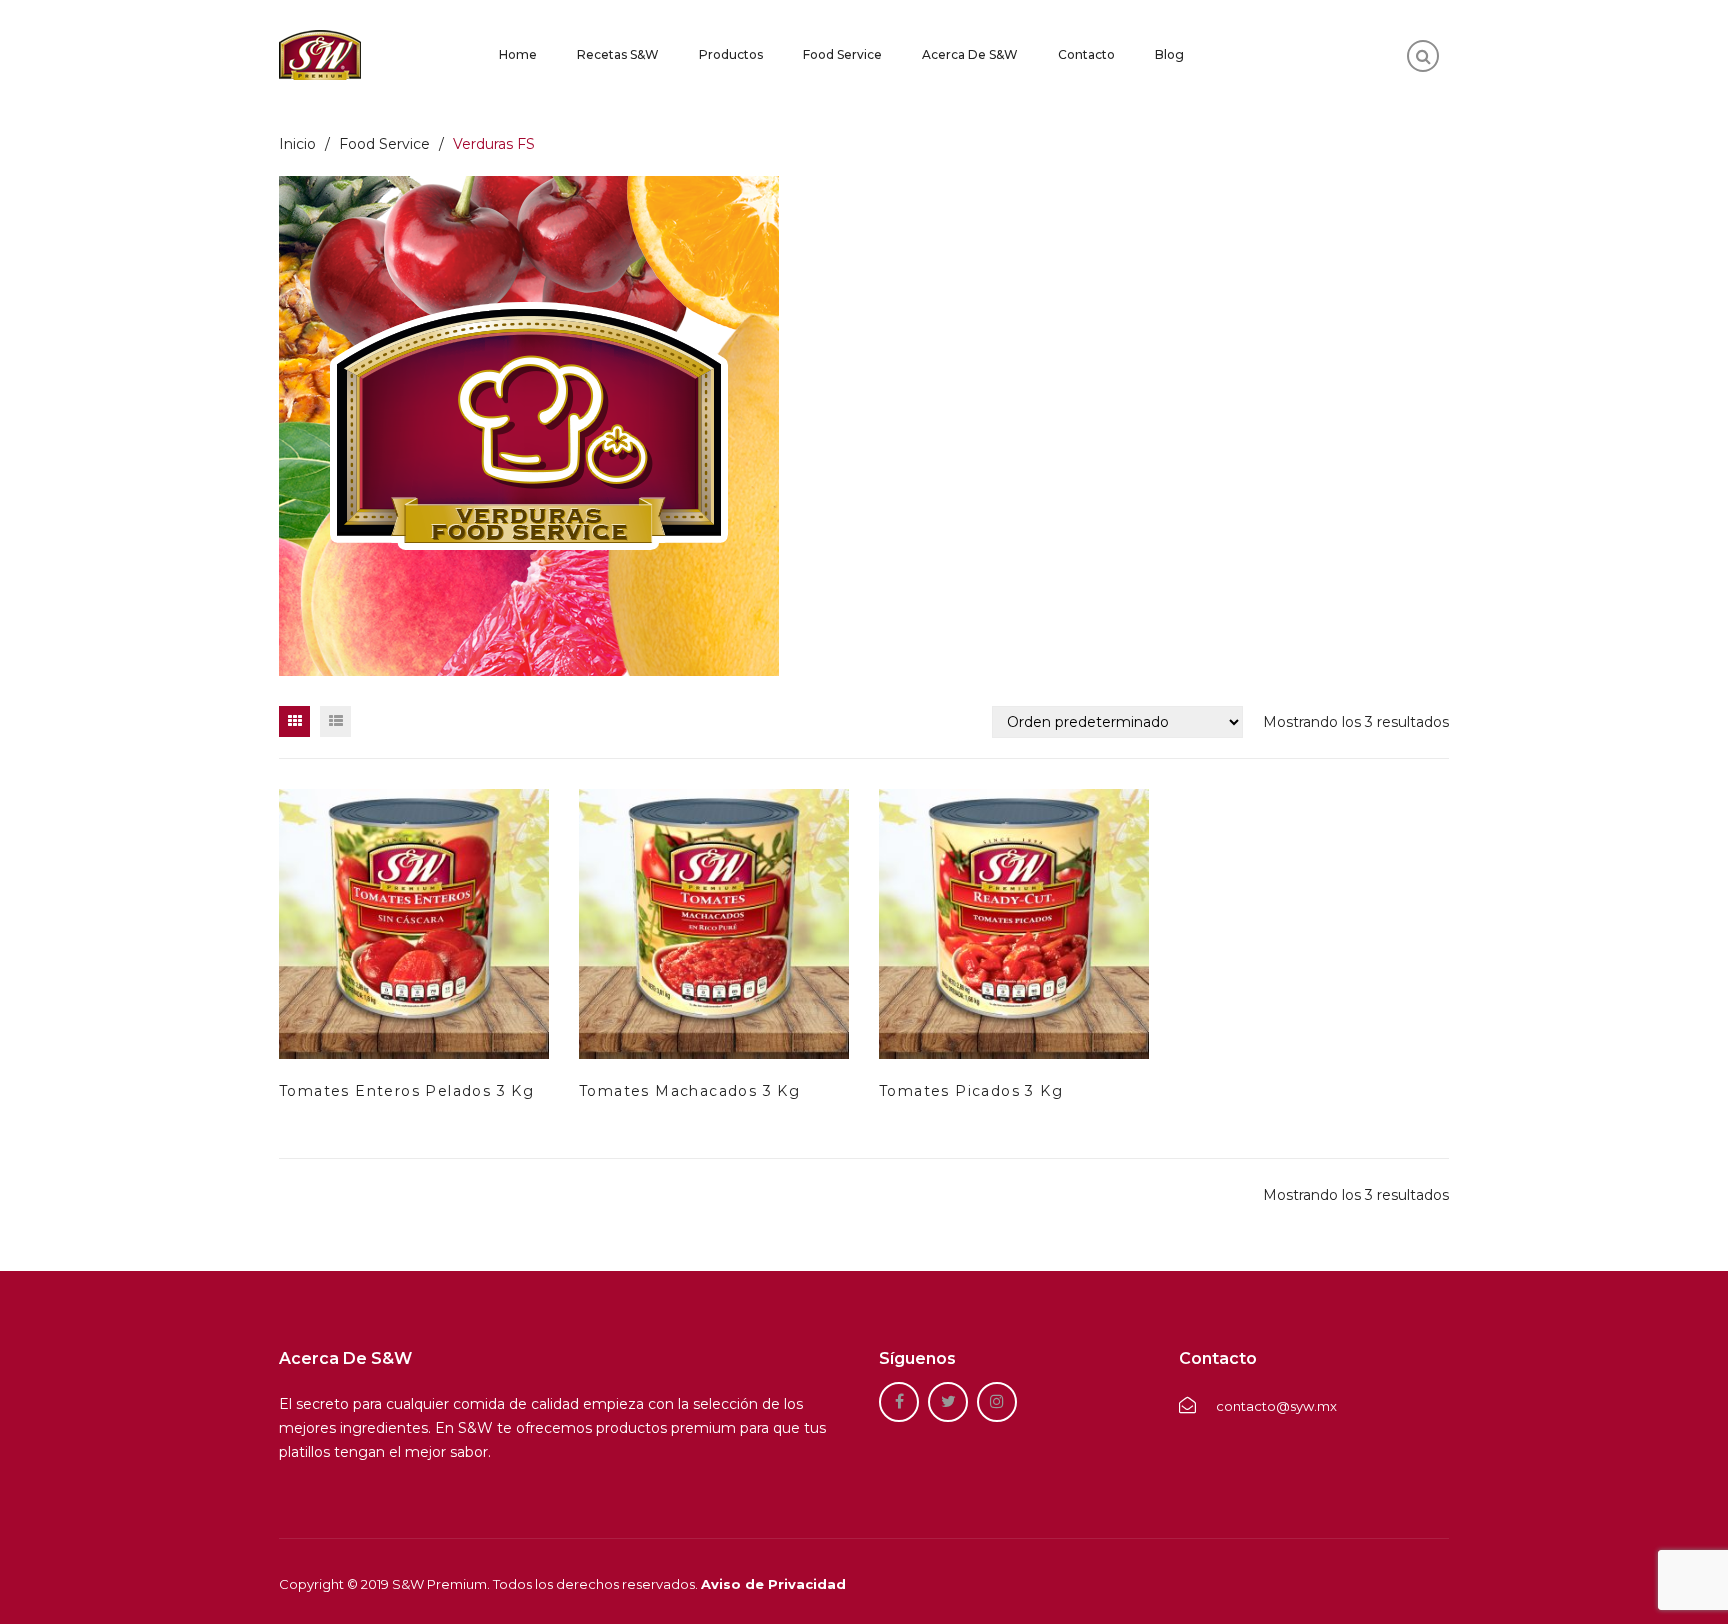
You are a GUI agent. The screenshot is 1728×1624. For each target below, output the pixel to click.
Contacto (1086, 54)
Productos (731, 54)
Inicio (297, 144)
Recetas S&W (618, 54)
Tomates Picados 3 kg (971, 1091)
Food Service (842, 54)
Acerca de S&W (970, 54)
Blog (1169, 54)
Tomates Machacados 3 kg (689, 1091)
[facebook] (899, 1402)
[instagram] (997, 1402)
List (335, 721)
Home (518, 54)
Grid (294, 721)
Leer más (343, 978)
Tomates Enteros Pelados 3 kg (406, 1091)
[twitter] (948, 1402)
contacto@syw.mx (1276, 1406)
